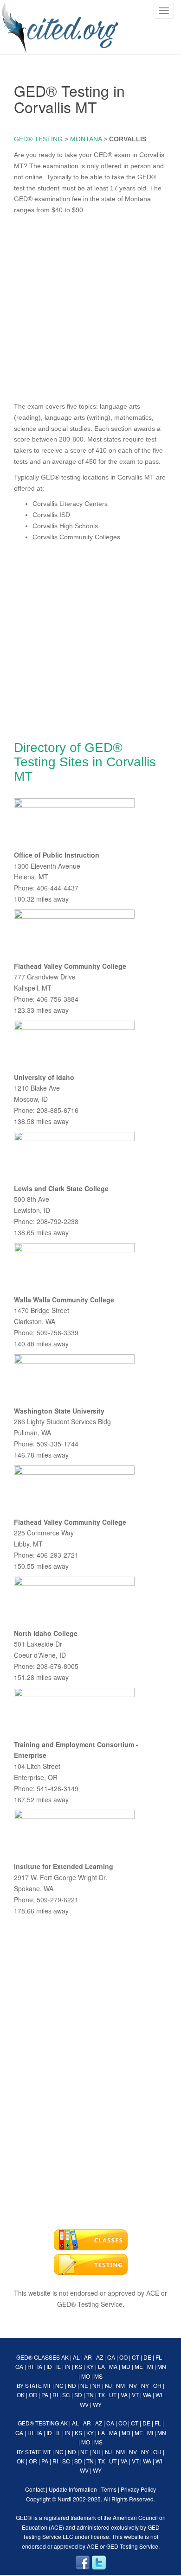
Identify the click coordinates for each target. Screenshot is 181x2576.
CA (111, 2357)
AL (76, 2357)
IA (40, 2366)
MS (98, 2376)
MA (113, 2366)
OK (21, 2395)
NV (133, 2385)
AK (65, 2357)
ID (49, 2366)
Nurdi (65, 2499)
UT (113, 2395)
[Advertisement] (90, 306)
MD (126, 2366)
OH (157, 2385)
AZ (100, 2357)
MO (86, 2376)
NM (120, 2385)
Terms (109, 2489)
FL (159, 2357)
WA (147, 2395)
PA (45, 2395)
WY (97, 2404)
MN (162, 2366)
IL (58, 2366)
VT (135, 2395)
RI (55, 2395)
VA (124, 2395)
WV (84, 2404)
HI (30, 2366)
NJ (108, 2385)
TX (101, 2395)
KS (78, 2366)
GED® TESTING (38, 139)
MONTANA (86, 139)
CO (123, 2357)
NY (145, 2385)
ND (72, 2385)
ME (139, 2366)
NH (97, 2385)
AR (88, 2357)
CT (136, 2357)
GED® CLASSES (38, 2357)
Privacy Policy (138, 2489)
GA (19, 2366)
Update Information (73, 2489)
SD (78, 2395)
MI (150, 2366)
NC (59, 2385)
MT (47, 2385)
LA (101, 2366)
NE (84, 2385)
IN (68, 2366)
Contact (35, 2489)
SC (66, 2395)
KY (90, 2366)
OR (33, 2395)
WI (159, 2395)
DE (147, 2357)
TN (90, 2395)
